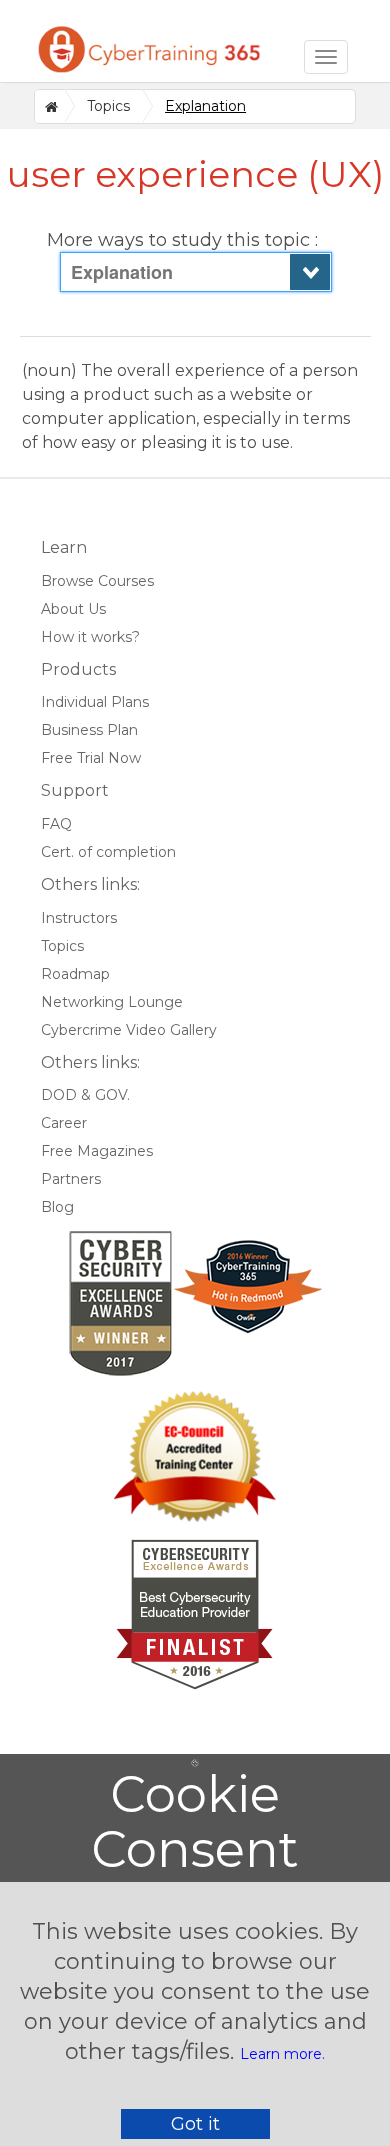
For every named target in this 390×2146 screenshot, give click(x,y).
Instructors (79, 918)
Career (64, 1123)
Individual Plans (95, 702)
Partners (71, 1179)
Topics (108, 106)
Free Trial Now (91, 758)
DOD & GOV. (85, 1095)
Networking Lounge (112, 1002)
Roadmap (75, 974)
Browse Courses (97, 581)
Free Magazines (97, 1151)
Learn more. (282, 2054)
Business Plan (89, 730)
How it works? (90, 637)
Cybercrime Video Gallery (129, 1030)
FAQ (56, 824)
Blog (57, 1207)
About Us (73, 609)
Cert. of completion (108, 852)
